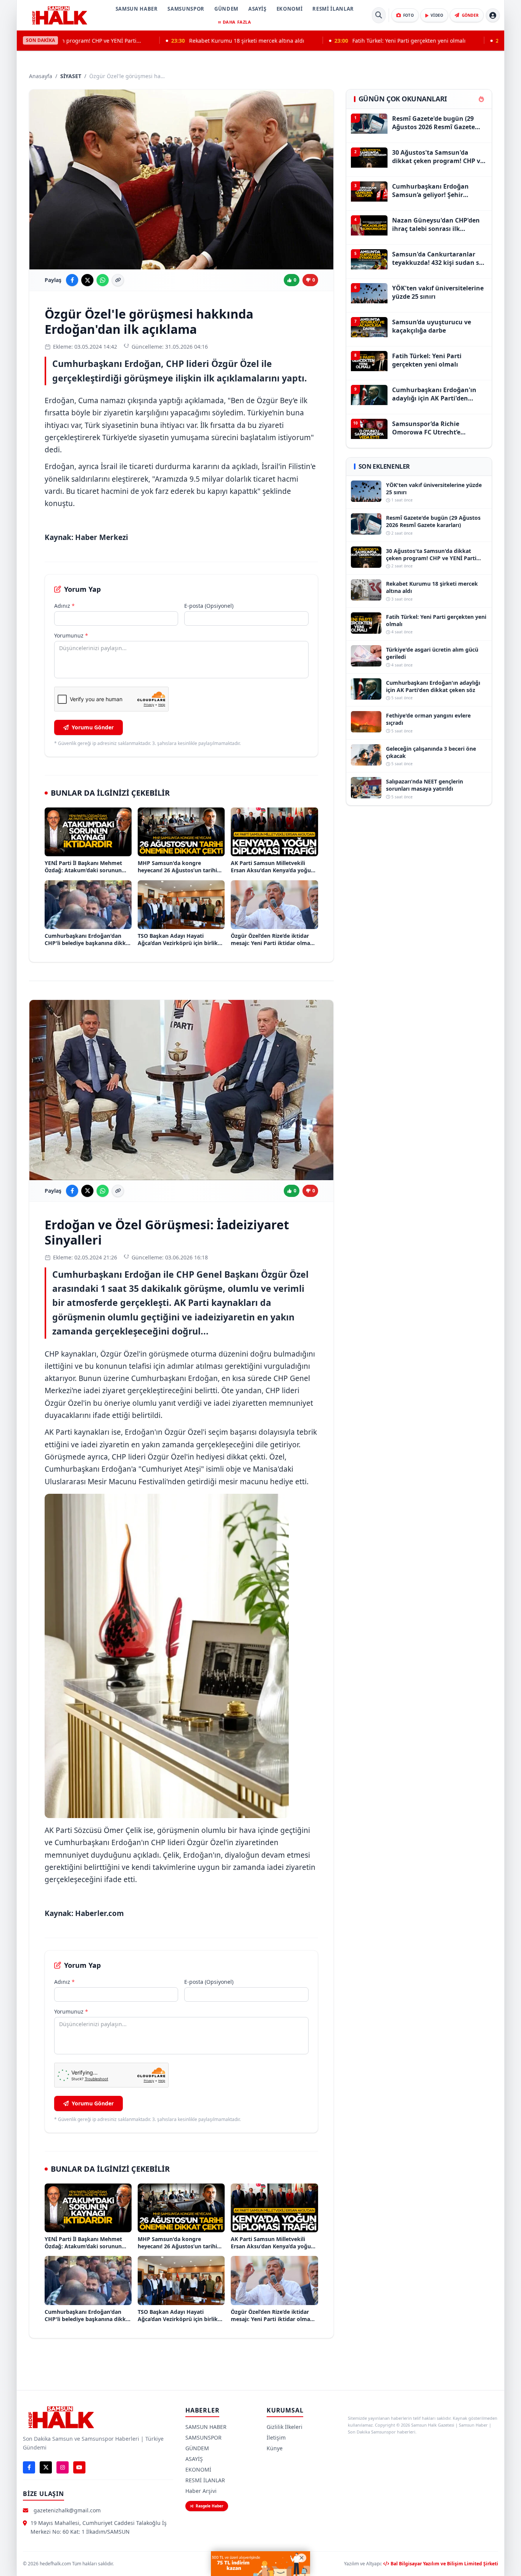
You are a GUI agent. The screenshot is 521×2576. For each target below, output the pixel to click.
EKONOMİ (290, 9)
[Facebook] (29, 2467)
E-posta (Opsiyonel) (209, 606)
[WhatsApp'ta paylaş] (103, 280)
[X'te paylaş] (87, 280)
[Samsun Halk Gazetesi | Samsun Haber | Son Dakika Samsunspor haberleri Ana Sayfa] (59, 15)
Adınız (64, 606)
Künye (275, 2448)
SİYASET (71, 76)
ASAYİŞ (257, 9)
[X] (46, 2467)
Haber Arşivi (201, 2491)
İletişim (276, 2437)
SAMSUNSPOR (186, 9)
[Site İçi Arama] (379, 15)
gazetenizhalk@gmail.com (67, 2510)
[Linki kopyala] (118, 280)
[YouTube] (79, 2467)
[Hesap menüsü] (493, 15)
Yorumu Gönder (93, 727)
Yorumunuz (71, 635)
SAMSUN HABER (137, 9)
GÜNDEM (226, 9)
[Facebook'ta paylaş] (72, 280)
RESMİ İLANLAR (333, 9)
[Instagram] (63, 2467)
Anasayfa (41, 76)
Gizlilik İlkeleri (285, 2427)
